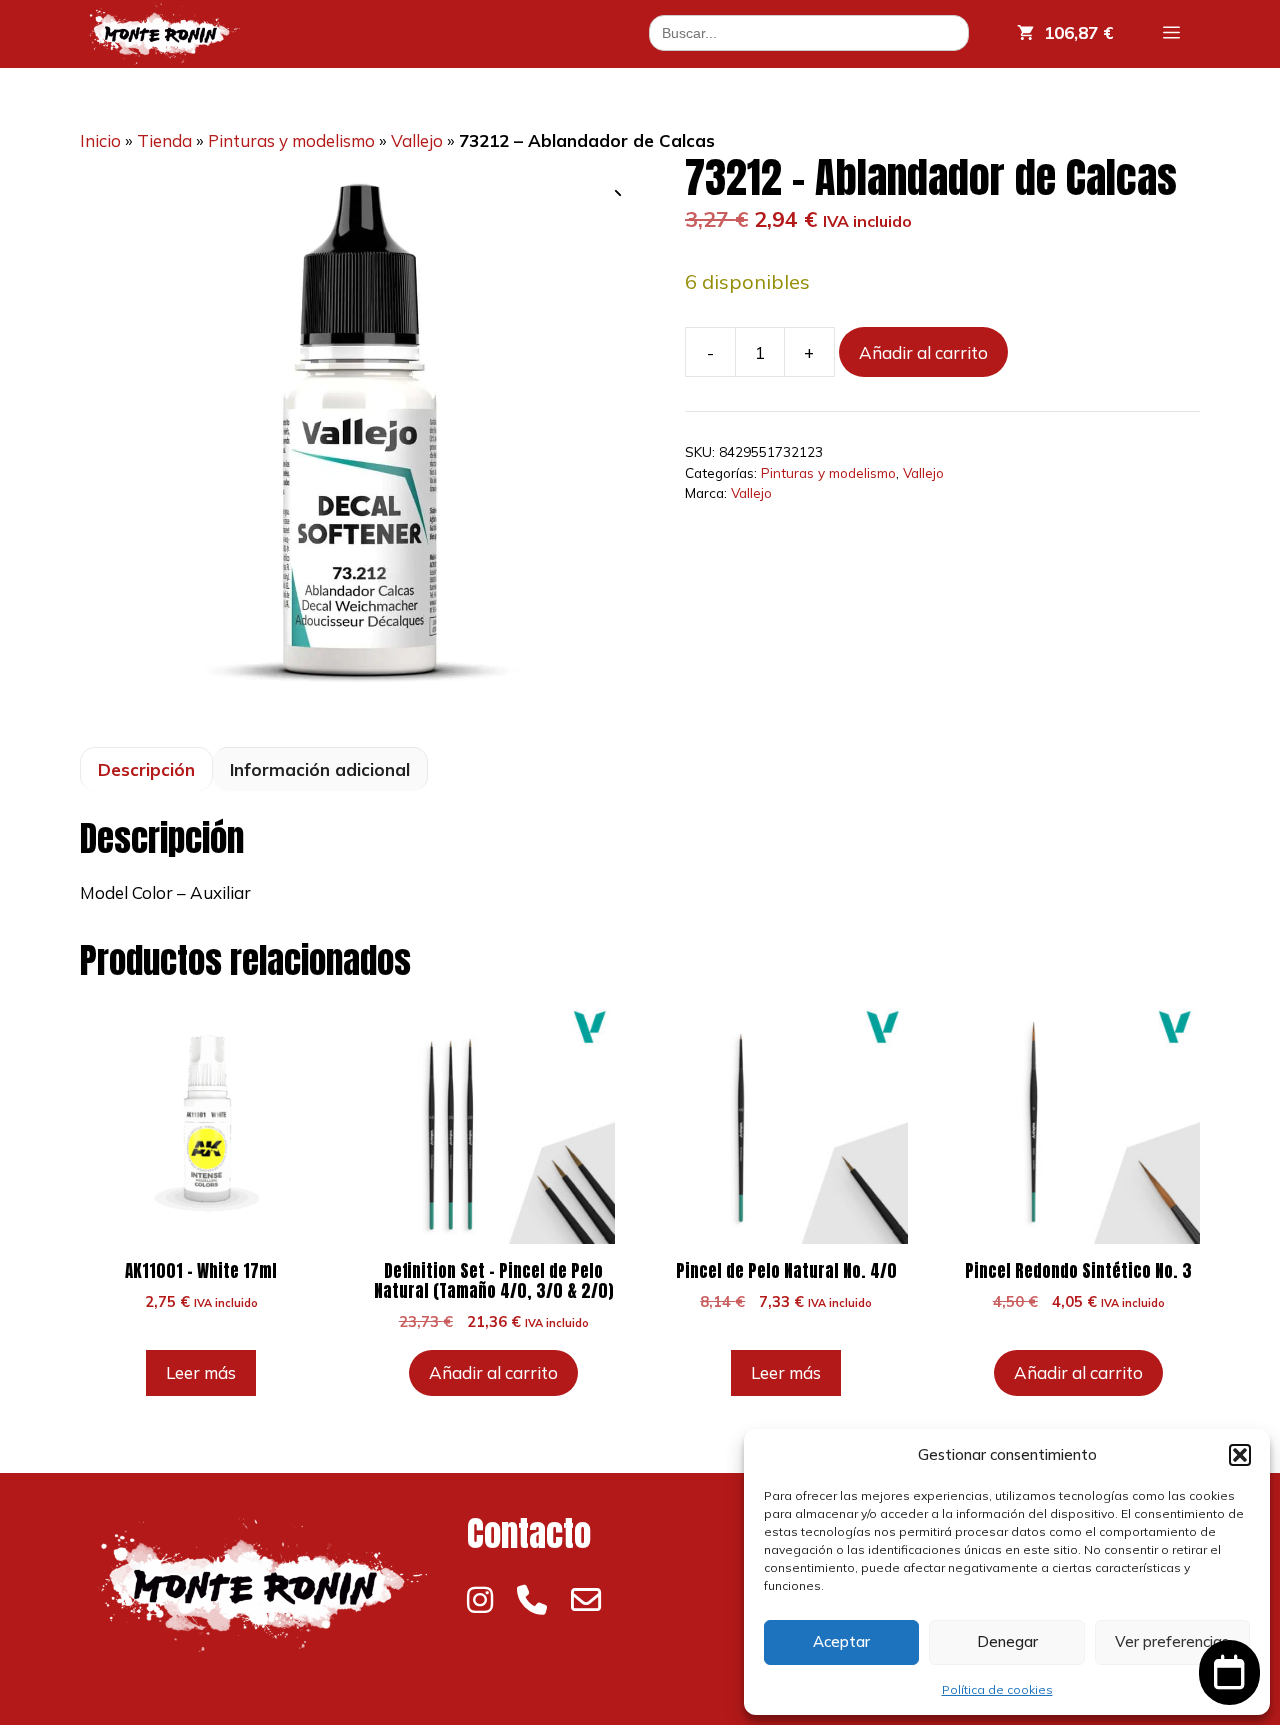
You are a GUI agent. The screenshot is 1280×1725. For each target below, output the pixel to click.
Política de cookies (997, 1689)
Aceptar (841, 1641)
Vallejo (417, 140)
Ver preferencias (1172, 1641)
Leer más (201, 1372)
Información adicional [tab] (320, 769)
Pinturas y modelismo (291, 140)
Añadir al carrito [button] (493, 1372)
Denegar (1007, 1641)
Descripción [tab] (146, 769)
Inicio (100, 140)
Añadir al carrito (923, 352)
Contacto (529, 1533)
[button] (1240, 1455)
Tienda (164, 140)
